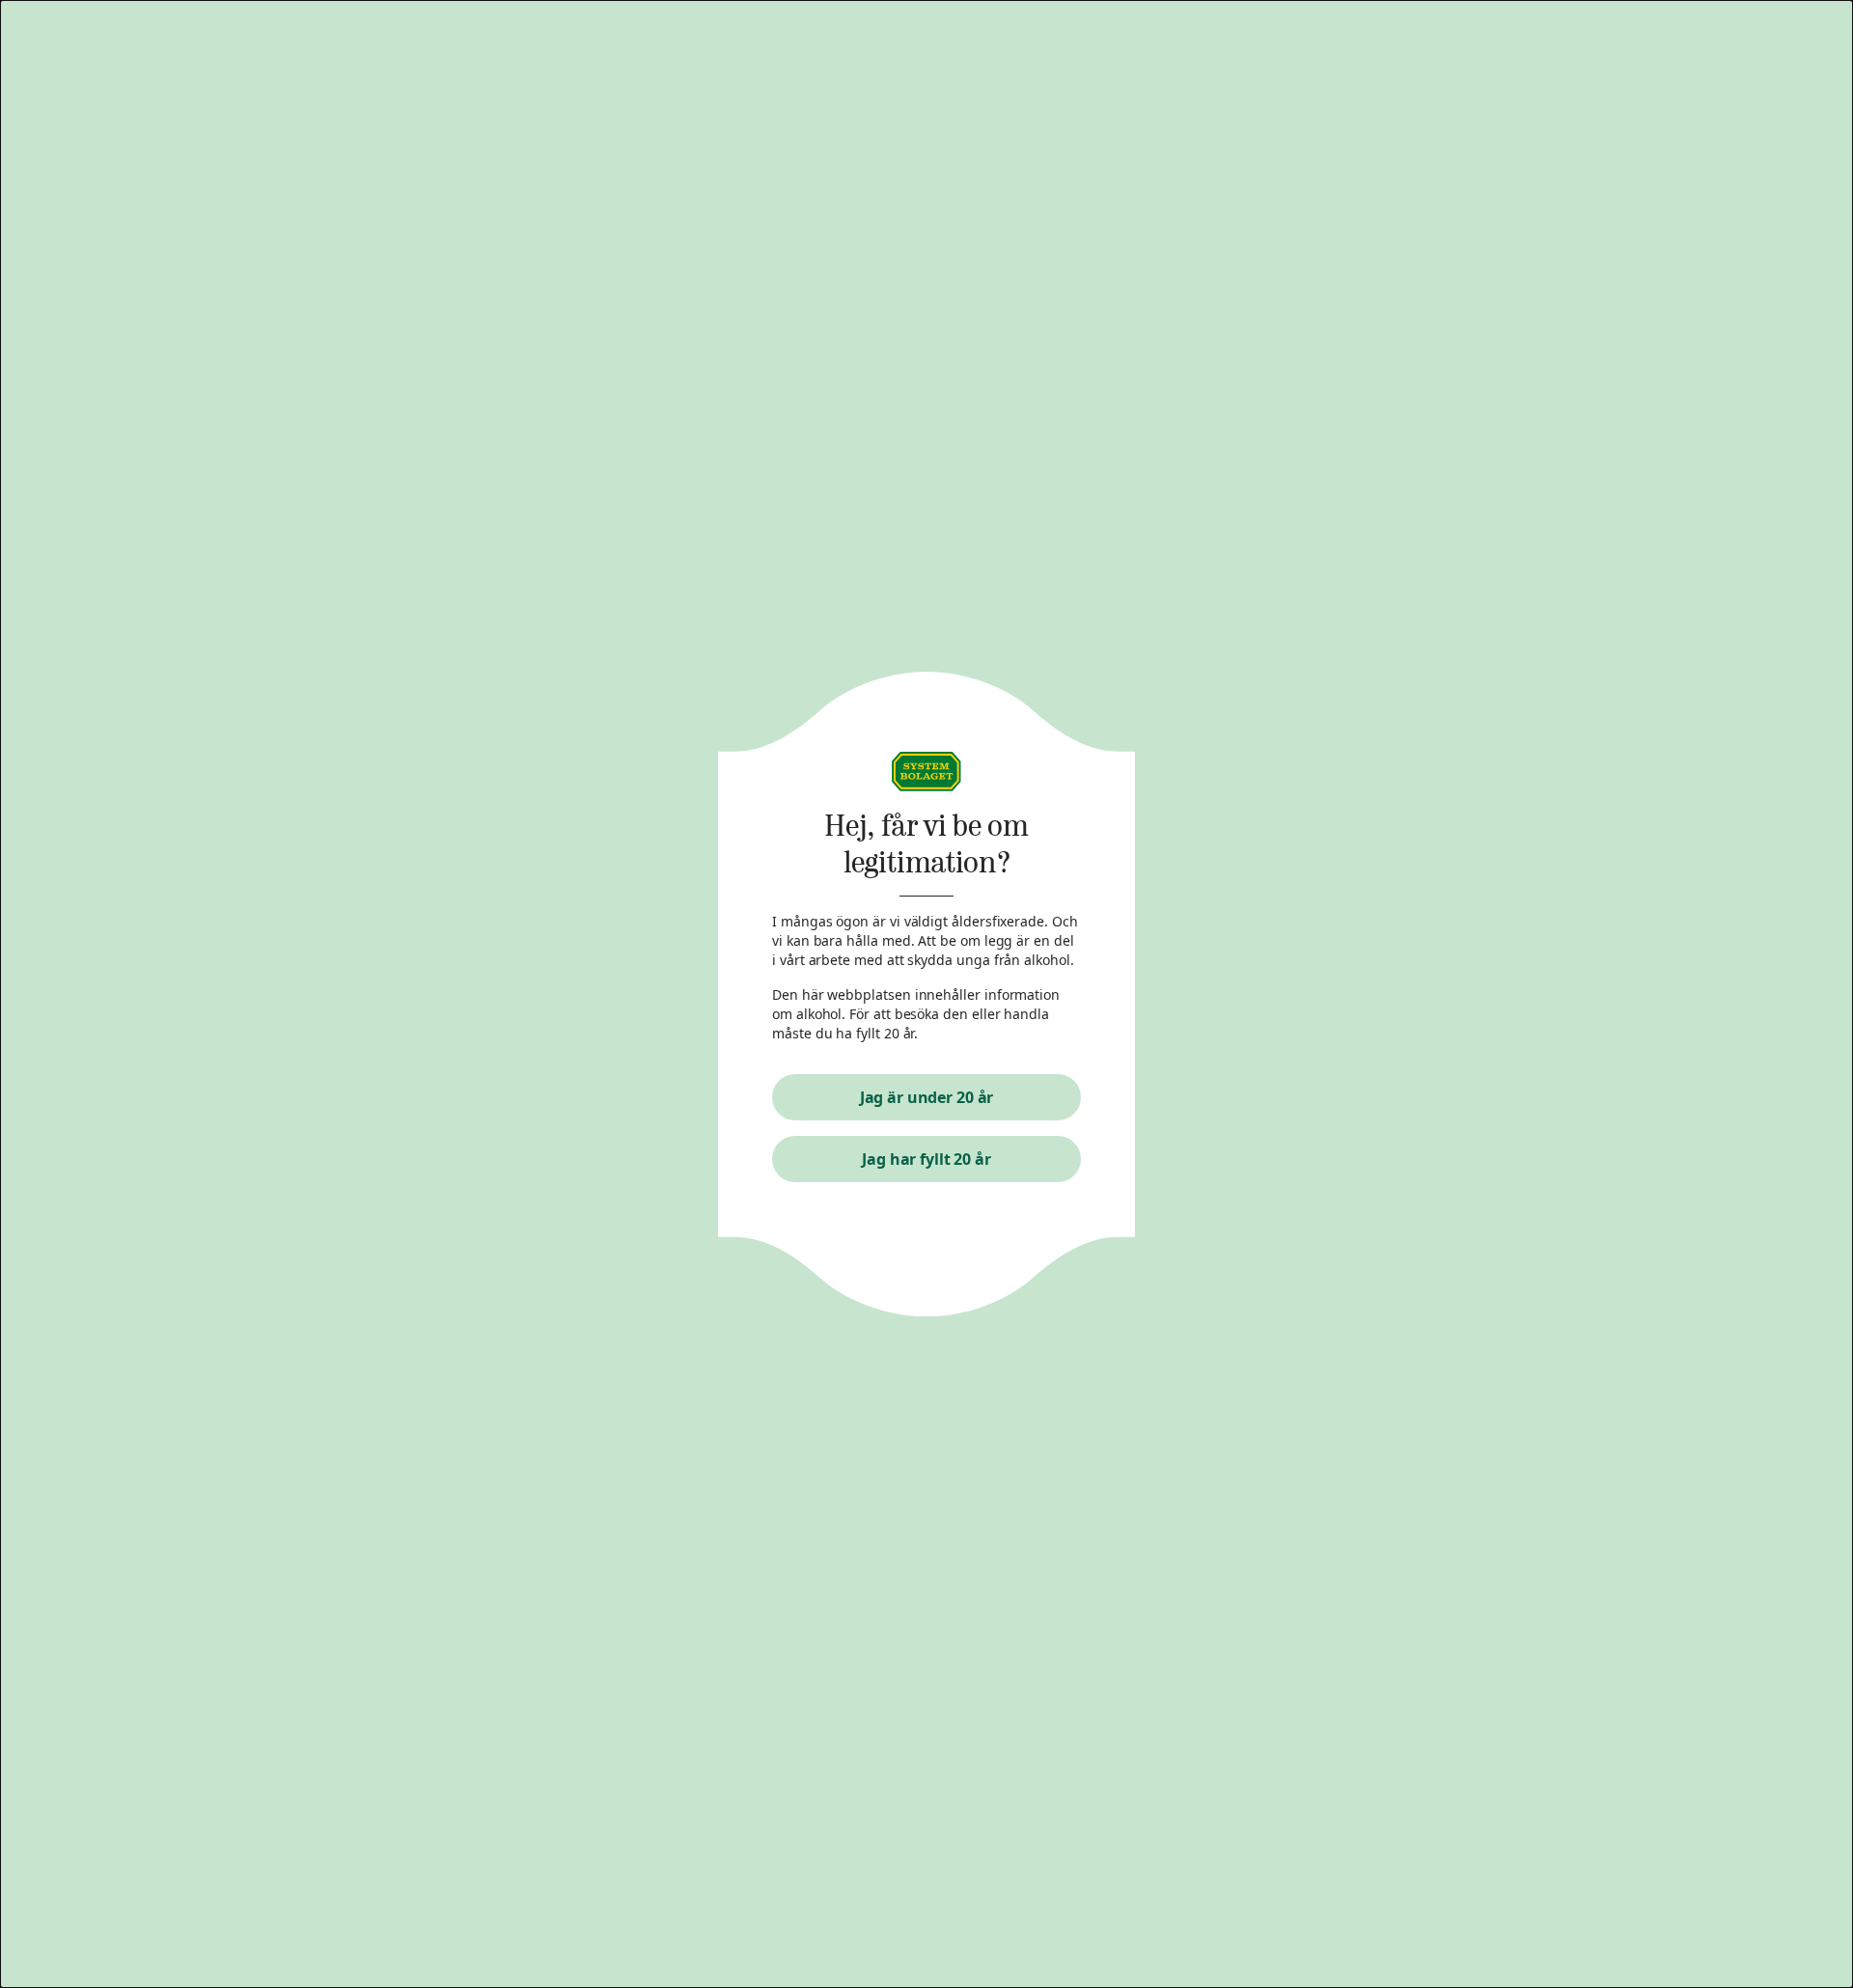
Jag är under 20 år (927, 1097)
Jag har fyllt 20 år (926, 1159)
